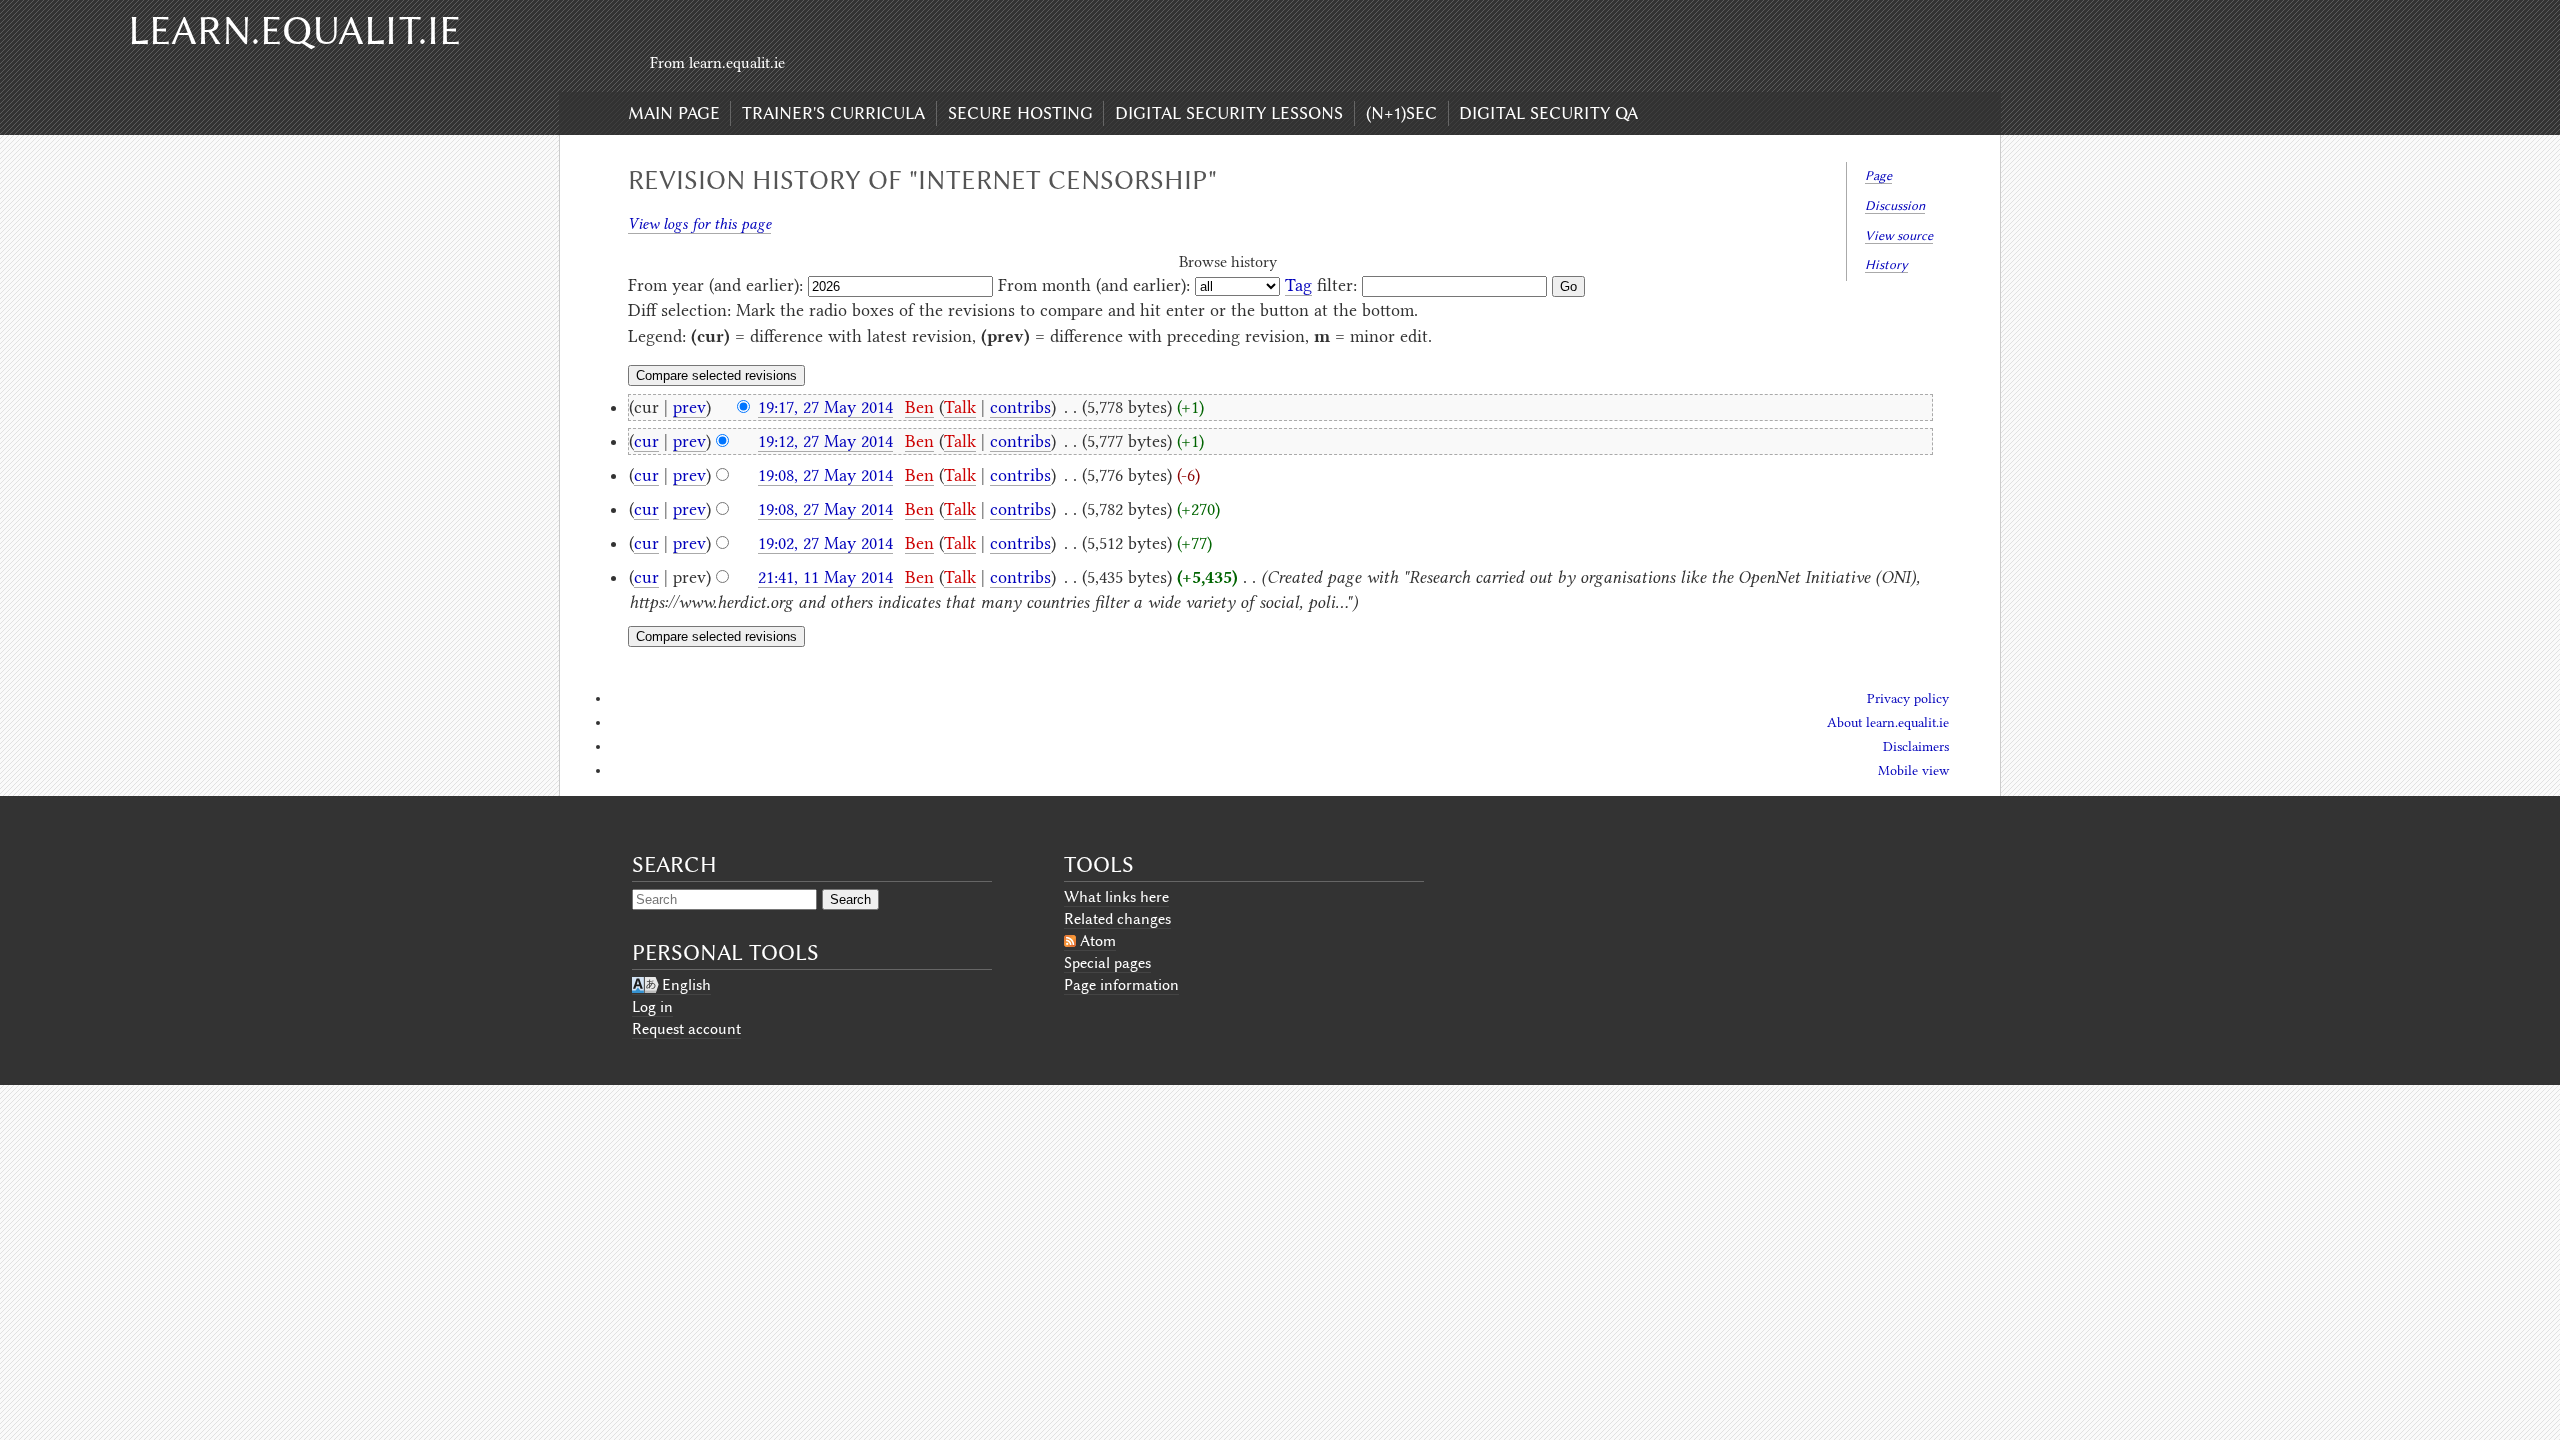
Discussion (1895, 205)
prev (689, 407)
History (1886, 264)
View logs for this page (699, 224)
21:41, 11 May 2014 (825, 577)
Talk (960, 407)
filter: (1321, 285)
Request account (686, 1029)
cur (646, 441)
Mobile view (1913, 770)
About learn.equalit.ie (1888, 722)
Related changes (1117, 919)
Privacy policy (1908, 698)
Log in (652, 1007)
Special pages (1107, 963)
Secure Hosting (1020, 113)
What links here (1116, 897)
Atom (1098, 941)
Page (1878, 175)
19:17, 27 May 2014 (825, 407)
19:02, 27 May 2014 (825, 543)
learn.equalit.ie (294, 30)
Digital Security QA (1548, 113)
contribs (1020, 407)
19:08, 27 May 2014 (825, 475)
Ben (919, 407)
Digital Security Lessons (1229, 113)
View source (1899, 235)
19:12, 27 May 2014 (825, 441)
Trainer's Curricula (833, 113)
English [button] (686, 985)
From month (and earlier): (1094, 285)
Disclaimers (1916, 746)
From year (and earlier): (715, 285)
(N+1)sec (1401, 113)
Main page (674, 113)
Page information (1121, 985)
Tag (1298, 285)
